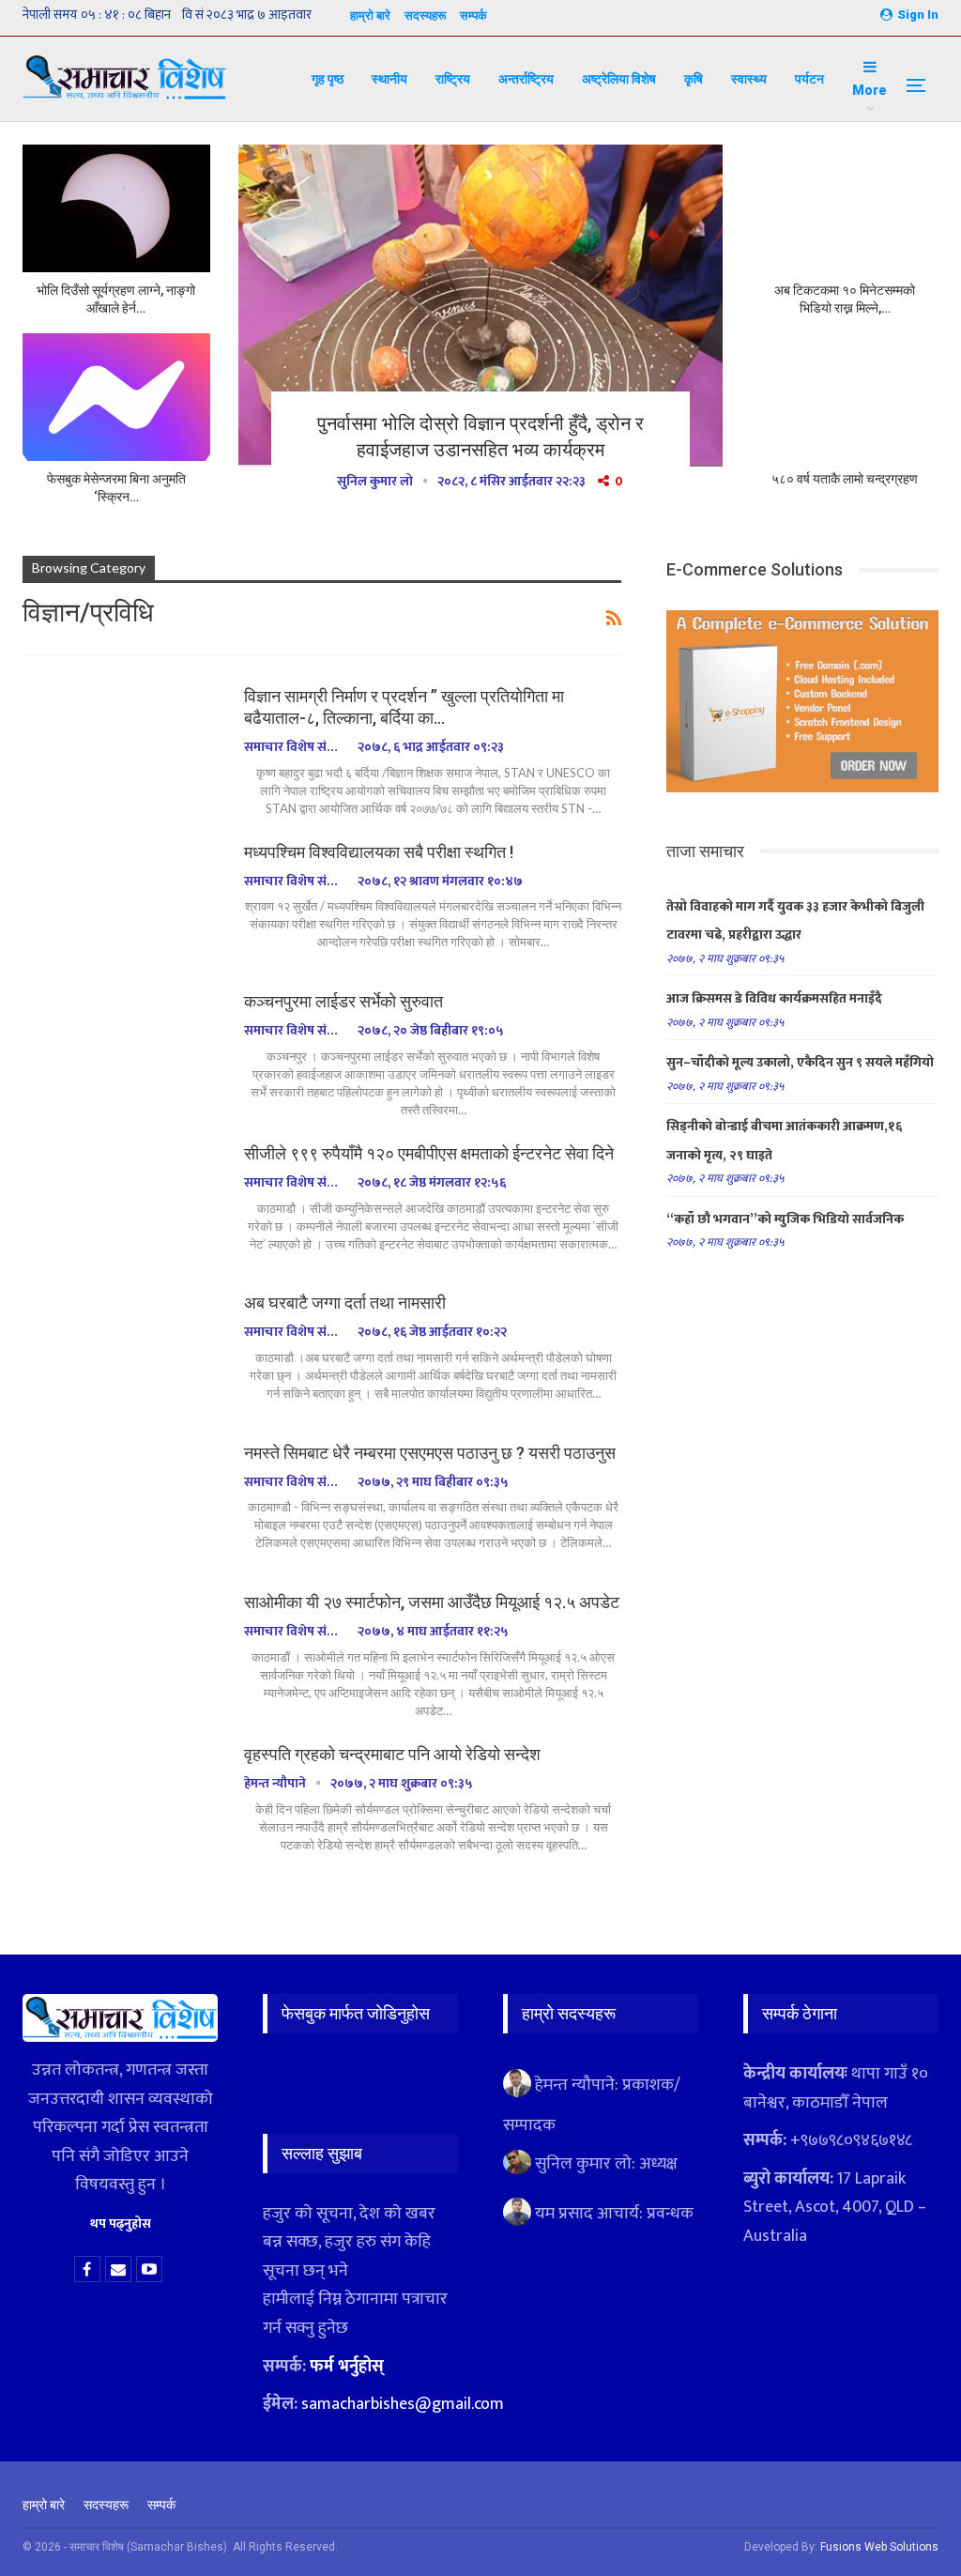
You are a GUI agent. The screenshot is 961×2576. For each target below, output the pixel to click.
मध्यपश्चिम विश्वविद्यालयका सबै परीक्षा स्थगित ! (379, 852)
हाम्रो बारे (370, 15)
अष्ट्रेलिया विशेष (619, 79)
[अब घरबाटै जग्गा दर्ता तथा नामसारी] (121, 1355)
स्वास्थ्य (749, 79)
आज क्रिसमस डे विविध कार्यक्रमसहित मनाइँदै (774, 998)
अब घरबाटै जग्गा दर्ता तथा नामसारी (349, 1303)
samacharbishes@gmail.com (403, 2404)
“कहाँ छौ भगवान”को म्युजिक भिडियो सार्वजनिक (785, 1219)
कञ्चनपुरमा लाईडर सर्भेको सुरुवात (343, 1001)
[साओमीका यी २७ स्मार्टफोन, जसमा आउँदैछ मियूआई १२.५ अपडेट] (121, 1654)
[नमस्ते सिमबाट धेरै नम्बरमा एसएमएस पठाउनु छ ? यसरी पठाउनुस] (121, 1505)
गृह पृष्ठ (328, 79)
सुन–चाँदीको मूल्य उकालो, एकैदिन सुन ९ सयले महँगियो (800, 1062)
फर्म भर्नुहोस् (347, 2367)
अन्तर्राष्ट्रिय (526, 79)
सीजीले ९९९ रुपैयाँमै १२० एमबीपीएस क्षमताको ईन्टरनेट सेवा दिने (429, 1153)
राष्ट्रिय (453, 79)
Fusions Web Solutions (879, 2547)
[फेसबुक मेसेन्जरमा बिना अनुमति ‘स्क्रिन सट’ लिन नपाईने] (116, 397)
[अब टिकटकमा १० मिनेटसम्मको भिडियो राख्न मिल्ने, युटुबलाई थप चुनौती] (845, 208)
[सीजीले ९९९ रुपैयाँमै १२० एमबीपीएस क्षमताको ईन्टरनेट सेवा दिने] (121, 1205)
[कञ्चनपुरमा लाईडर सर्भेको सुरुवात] (121, 1053)
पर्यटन (809, 79)
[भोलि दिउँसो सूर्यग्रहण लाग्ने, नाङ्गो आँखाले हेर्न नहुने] (116, 208)
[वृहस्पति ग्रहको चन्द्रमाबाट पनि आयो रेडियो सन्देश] (121, 1806)
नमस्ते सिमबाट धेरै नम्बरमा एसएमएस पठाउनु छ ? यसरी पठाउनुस (430, 1453)
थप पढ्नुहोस (121, 2223)
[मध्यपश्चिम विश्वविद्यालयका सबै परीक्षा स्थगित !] (121, 904)
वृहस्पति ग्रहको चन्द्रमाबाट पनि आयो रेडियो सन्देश (392, 1754)
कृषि (694, 79)
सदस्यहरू (425, 15)
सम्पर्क (473, 15)
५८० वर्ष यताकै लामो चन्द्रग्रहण (845, 479)
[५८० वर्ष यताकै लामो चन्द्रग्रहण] (845, 397)
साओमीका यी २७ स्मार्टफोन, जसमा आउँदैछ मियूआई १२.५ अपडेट (432, 1602)
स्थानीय (389, 79)
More (869, 90)
